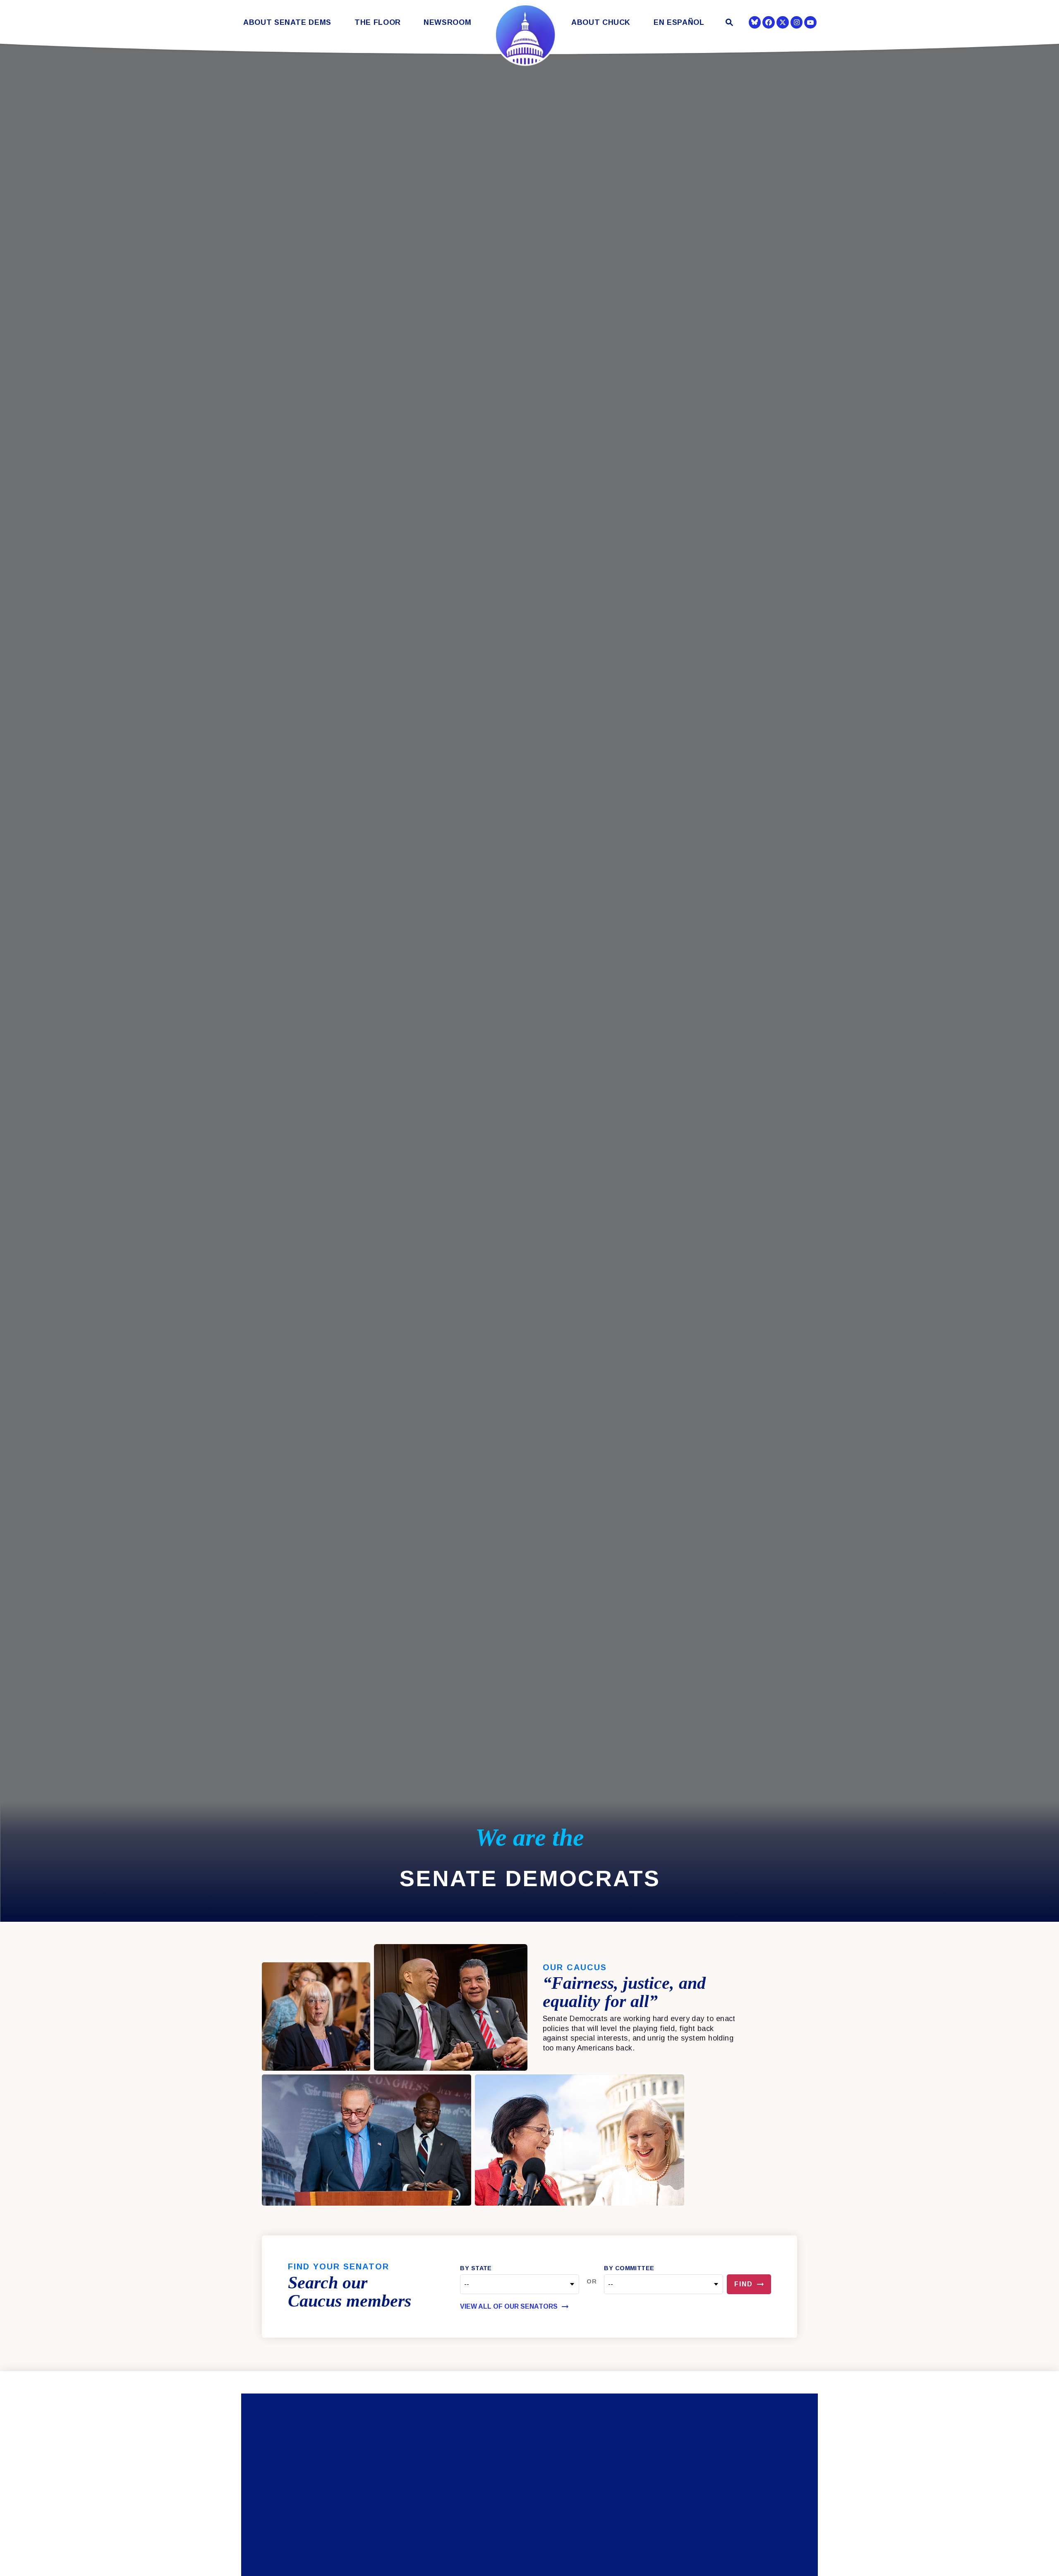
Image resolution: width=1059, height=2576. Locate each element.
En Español (679, 23)
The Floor (378, 23)
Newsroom (447, 23)
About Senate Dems (287, 23)
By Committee (629, 2268)
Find (744, 2284)
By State (476, 2268)
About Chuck (601, 23)
